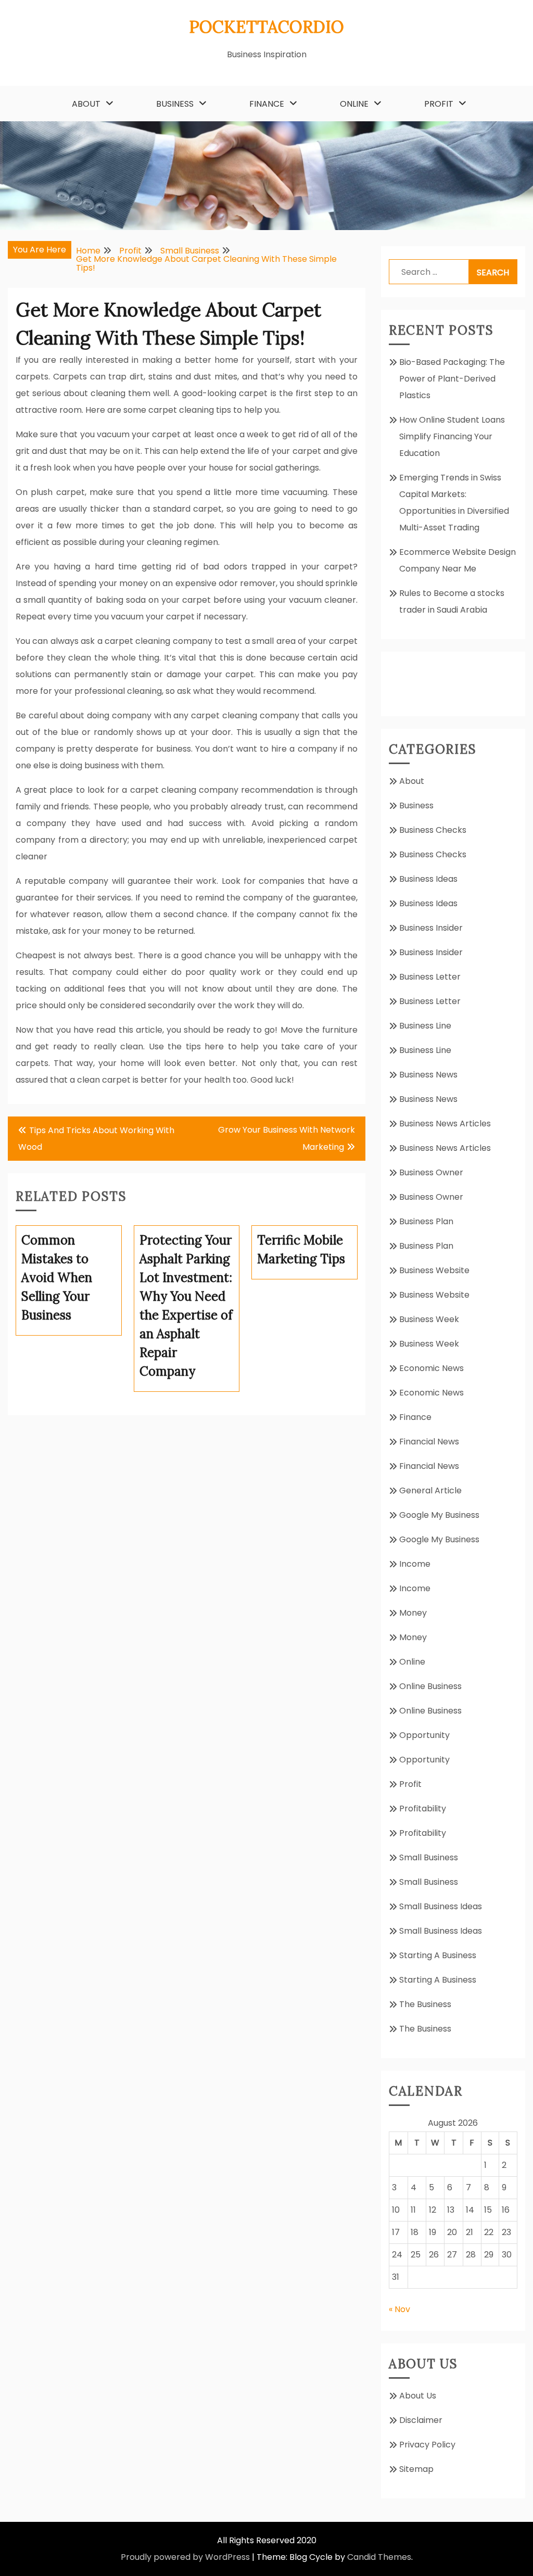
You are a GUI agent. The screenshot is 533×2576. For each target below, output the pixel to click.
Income (415, 1564)
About (86, 104)
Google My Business (439, 1515)
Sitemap (416, 2469)
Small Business (429, 1857)
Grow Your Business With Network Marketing (287, 1138)
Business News (428, 1075)
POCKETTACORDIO (266, 27)
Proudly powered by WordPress (185, 2557)
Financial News (429, 1442)
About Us (418, 2396)
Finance (267, 104)
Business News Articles (445, 1124)
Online (354, 104)
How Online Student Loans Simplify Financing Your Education (452, 436)
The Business (425, 2004)
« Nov (399, 2309)
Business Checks (433, 830)
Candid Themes (379, 2557)
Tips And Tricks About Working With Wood (96, 1139)
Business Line (425, 1026)
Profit (439, 104)
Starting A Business (438, 1955)
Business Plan (426, 1221)
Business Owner (431, 1172)
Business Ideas (428, 879)
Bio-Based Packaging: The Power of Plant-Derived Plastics (452, 379)
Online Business (430, 1686)
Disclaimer (421, 2420)
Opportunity (424, 1735)
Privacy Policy (427, 2445)
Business (175, 104)
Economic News (432, 1368)
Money (413, 1613)
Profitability (423, 1809)
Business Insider (431, 928)
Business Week (429, 1319)
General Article (430, 1490)
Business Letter (430, 977)
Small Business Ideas (441, 1906)
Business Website (434, 1270)
